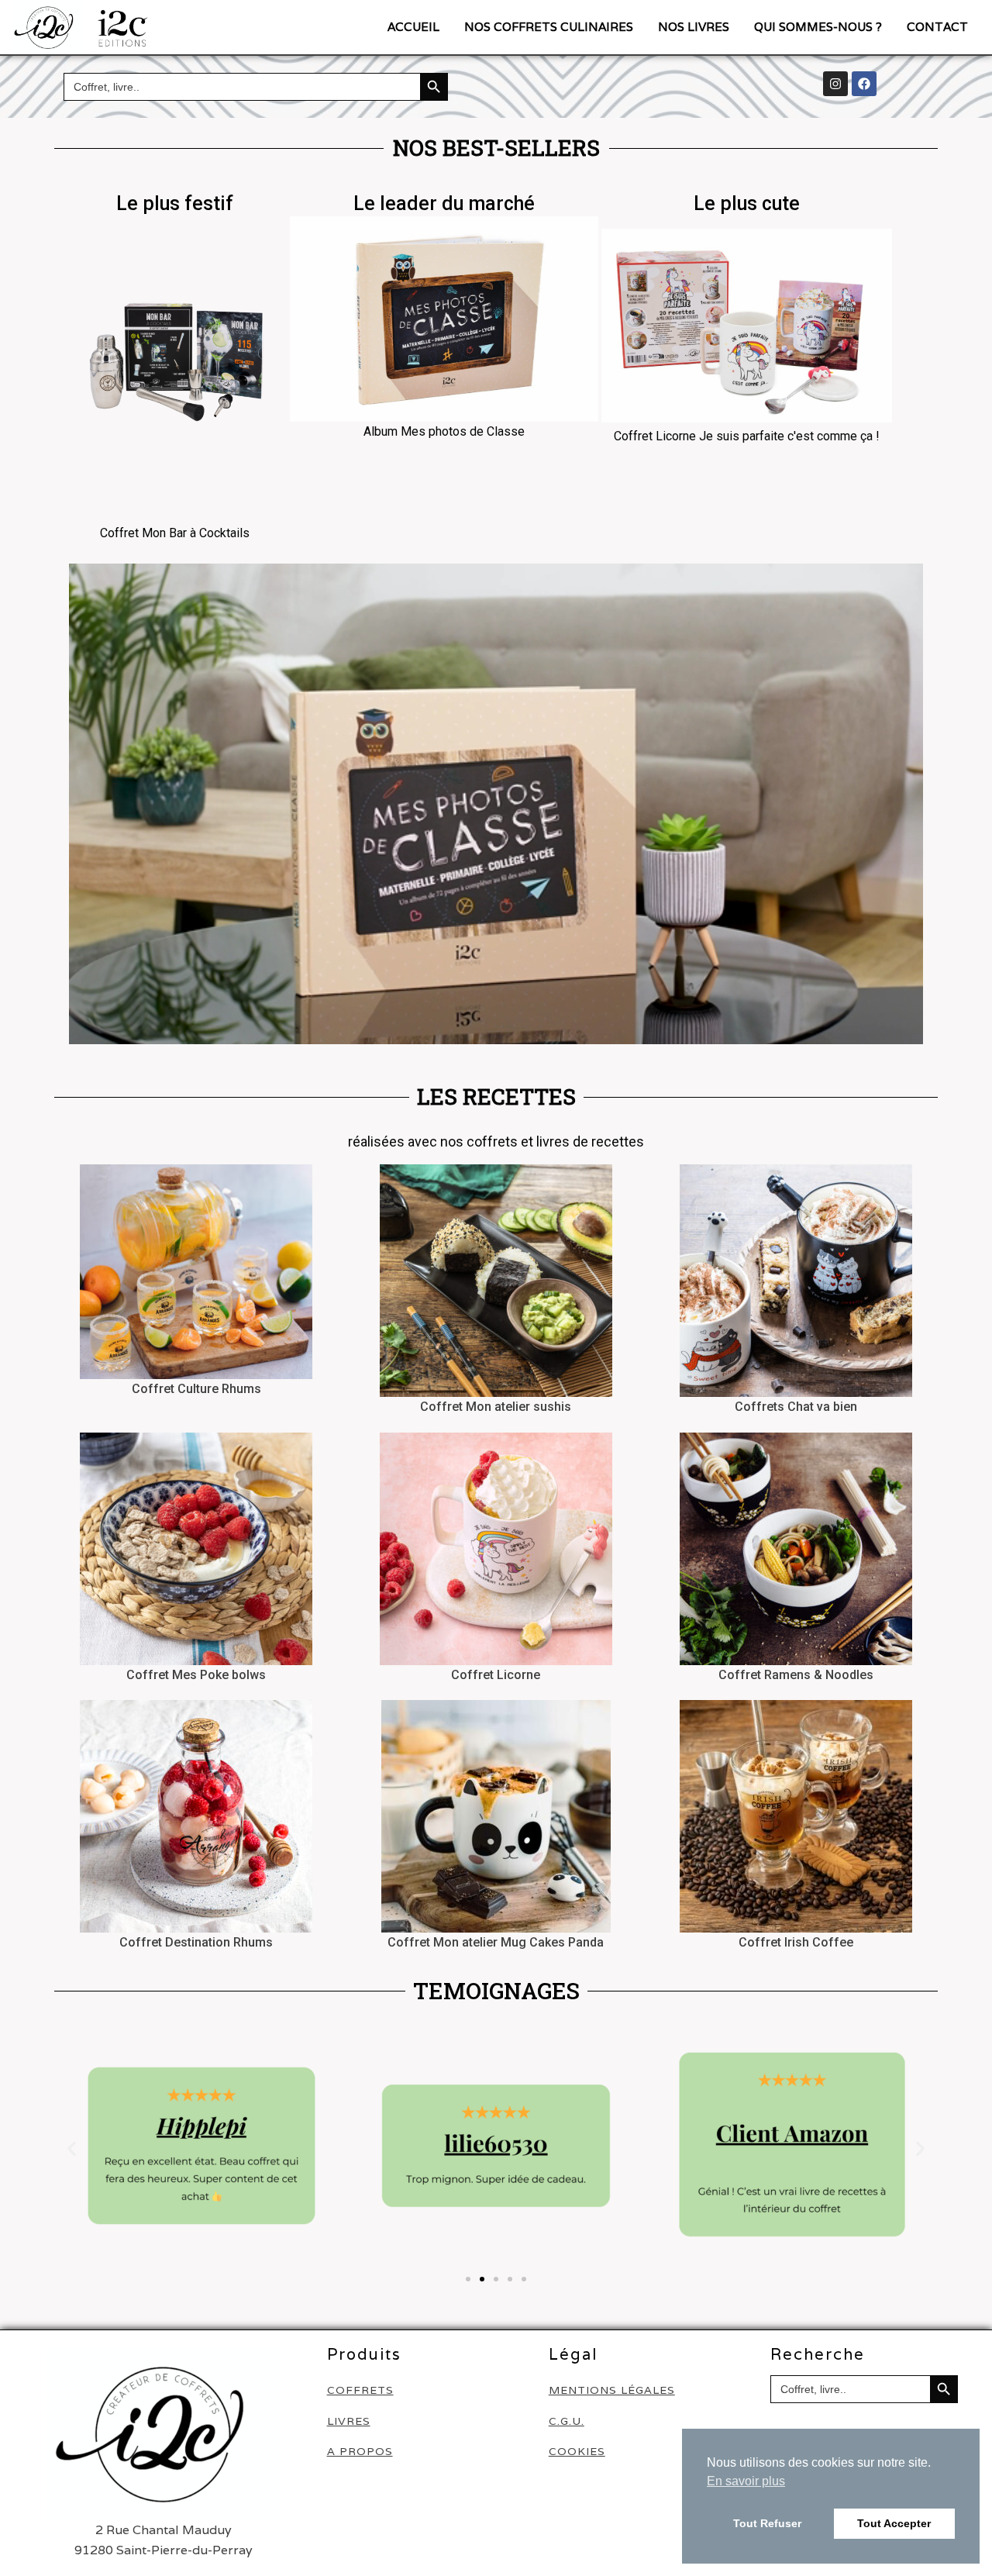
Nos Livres (694, 27)
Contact (937, 27)
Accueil (413, 27)
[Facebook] (864, 84)
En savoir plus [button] (746, 2481)
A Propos (360, 2452)
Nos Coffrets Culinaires (549, 27)
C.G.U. (567, 2421)
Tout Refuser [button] (767, 2523)
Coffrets (360, 2390)
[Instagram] (835, 84)
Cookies (577, 2452)
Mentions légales (612, 2390)
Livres (349, 2421)
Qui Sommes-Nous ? (818, 27)
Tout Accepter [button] (894, 2523)
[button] (72, 2148)
